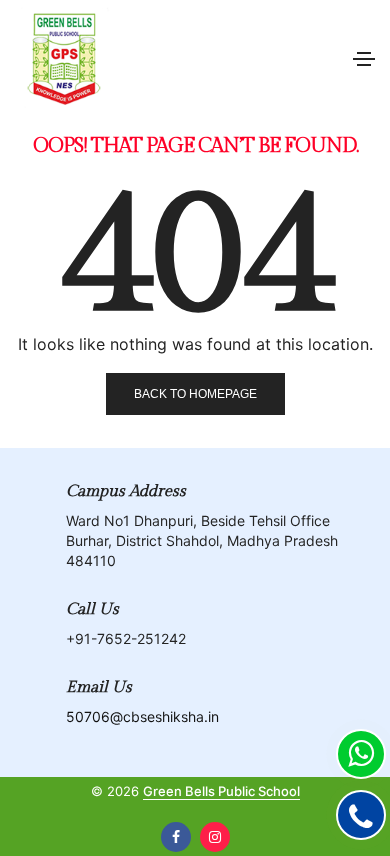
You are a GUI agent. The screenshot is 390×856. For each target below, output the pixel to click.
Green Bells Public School (221, 791)
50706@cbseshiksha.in (142, 716)
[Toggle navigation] (364, 59)
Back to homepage (195, 394)
